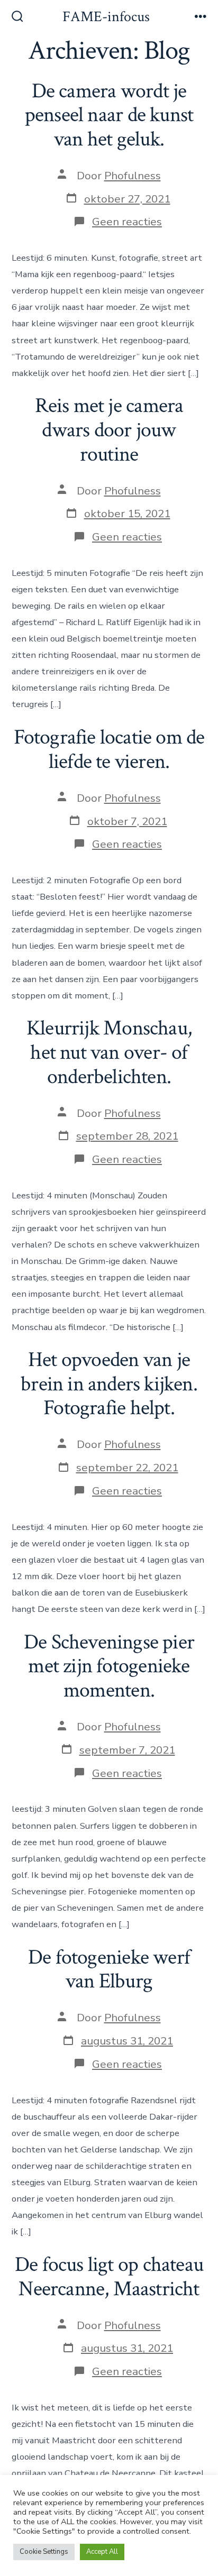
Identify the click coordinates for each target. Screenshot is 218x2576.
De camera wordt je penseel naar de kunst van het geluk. (109, 115)
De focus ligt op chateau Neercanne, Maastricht (109, 2277)
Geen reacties (127, 222)
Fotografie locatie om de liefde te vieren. (109, 749)
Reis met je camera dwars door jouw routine (109, 430)
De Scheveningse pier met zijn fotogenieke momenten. (109, 1666)
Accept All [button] (102, 2552)
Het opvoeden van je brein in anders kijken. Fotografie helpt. (109, 1384)
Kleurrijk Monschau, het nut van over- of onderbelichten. (109, 1052)
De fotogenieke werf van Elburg (109, 1969)
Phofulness (133, 176)
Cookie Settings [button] (44, 2552)
